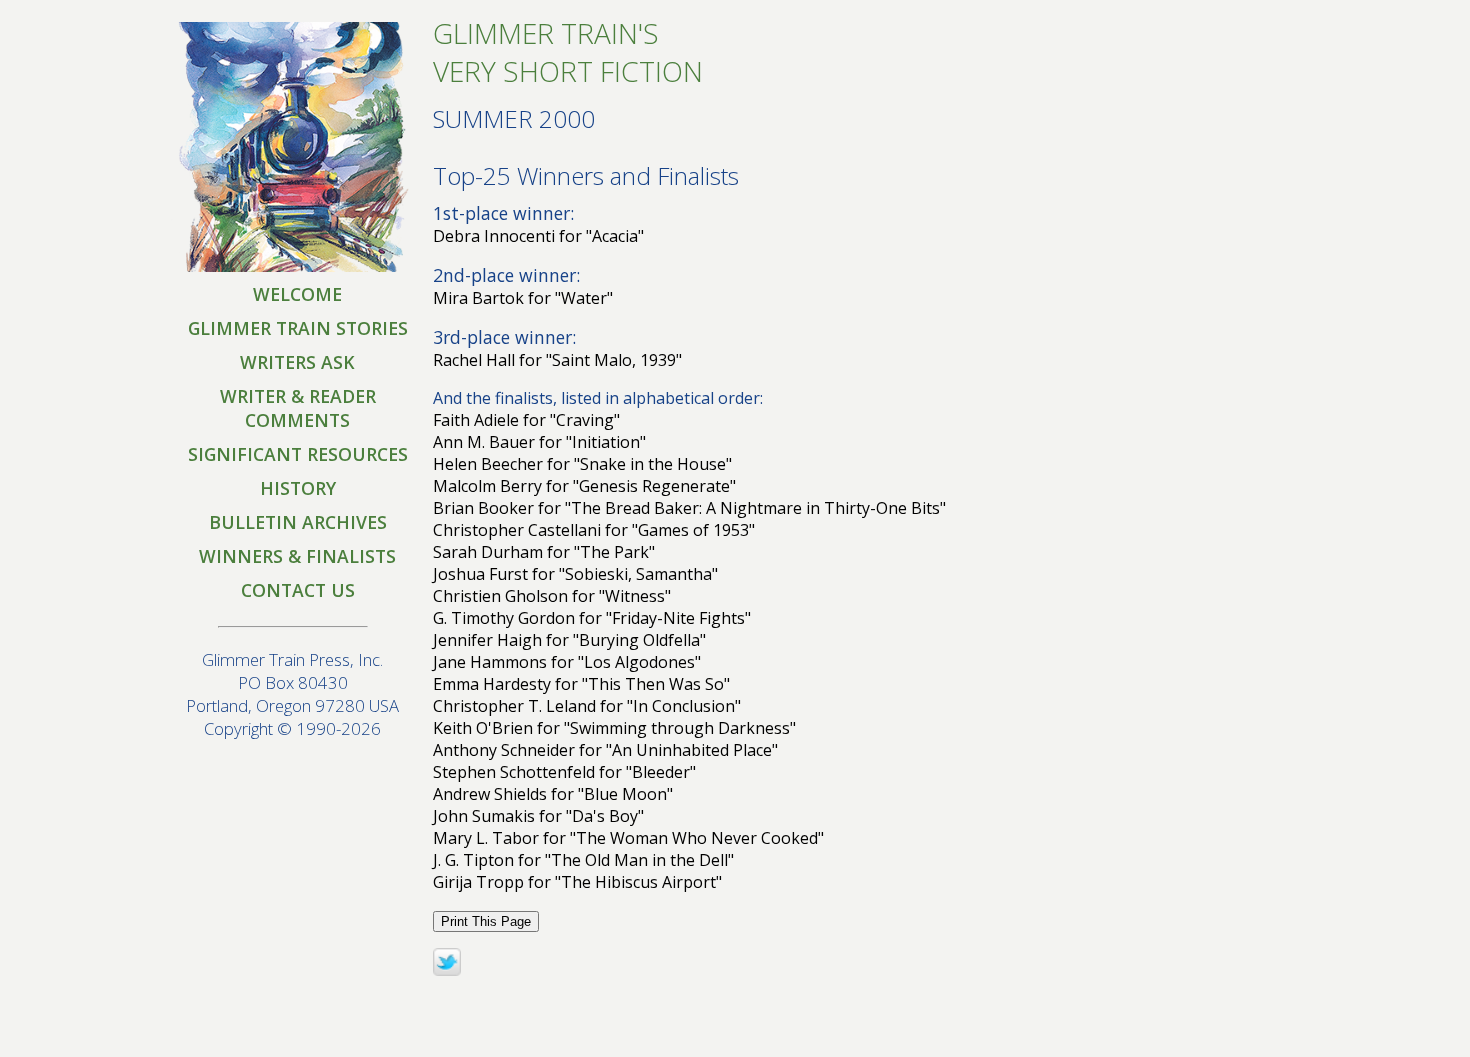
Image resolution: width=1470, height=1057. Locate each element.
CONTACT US (298, 590)
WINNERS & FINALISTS (297, 556)
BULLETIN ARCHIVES (298, 522)
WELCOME (297, 294)
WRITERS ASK (297, 362)
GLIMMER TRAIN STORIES (298, 328)
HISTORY (298, 488)
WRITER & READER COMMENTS (298, 408)
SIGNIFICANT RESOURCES (298, 454)
